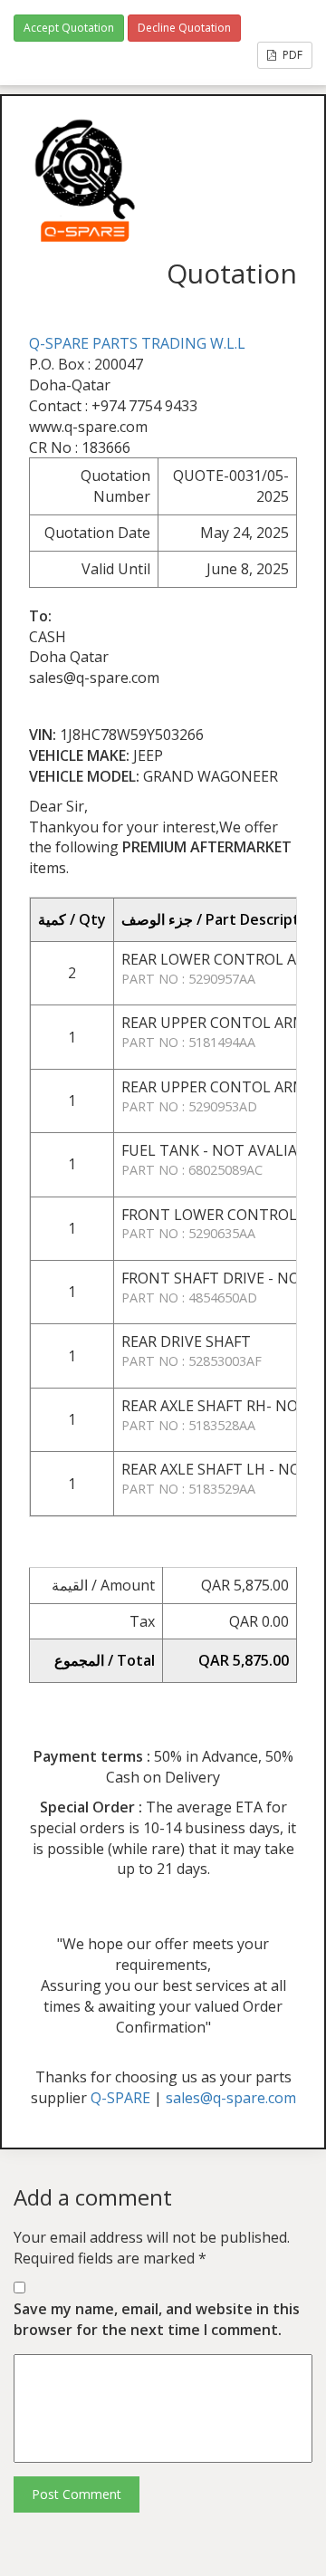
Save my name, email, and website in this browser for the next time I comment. (157, 2319)
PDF (291, 55)
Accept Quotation (69, 28)
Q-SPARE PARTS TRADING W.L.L (137, 343)
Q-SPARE (120, 2098)
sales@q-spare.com (231, 2098)
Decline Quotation (184, 28)
